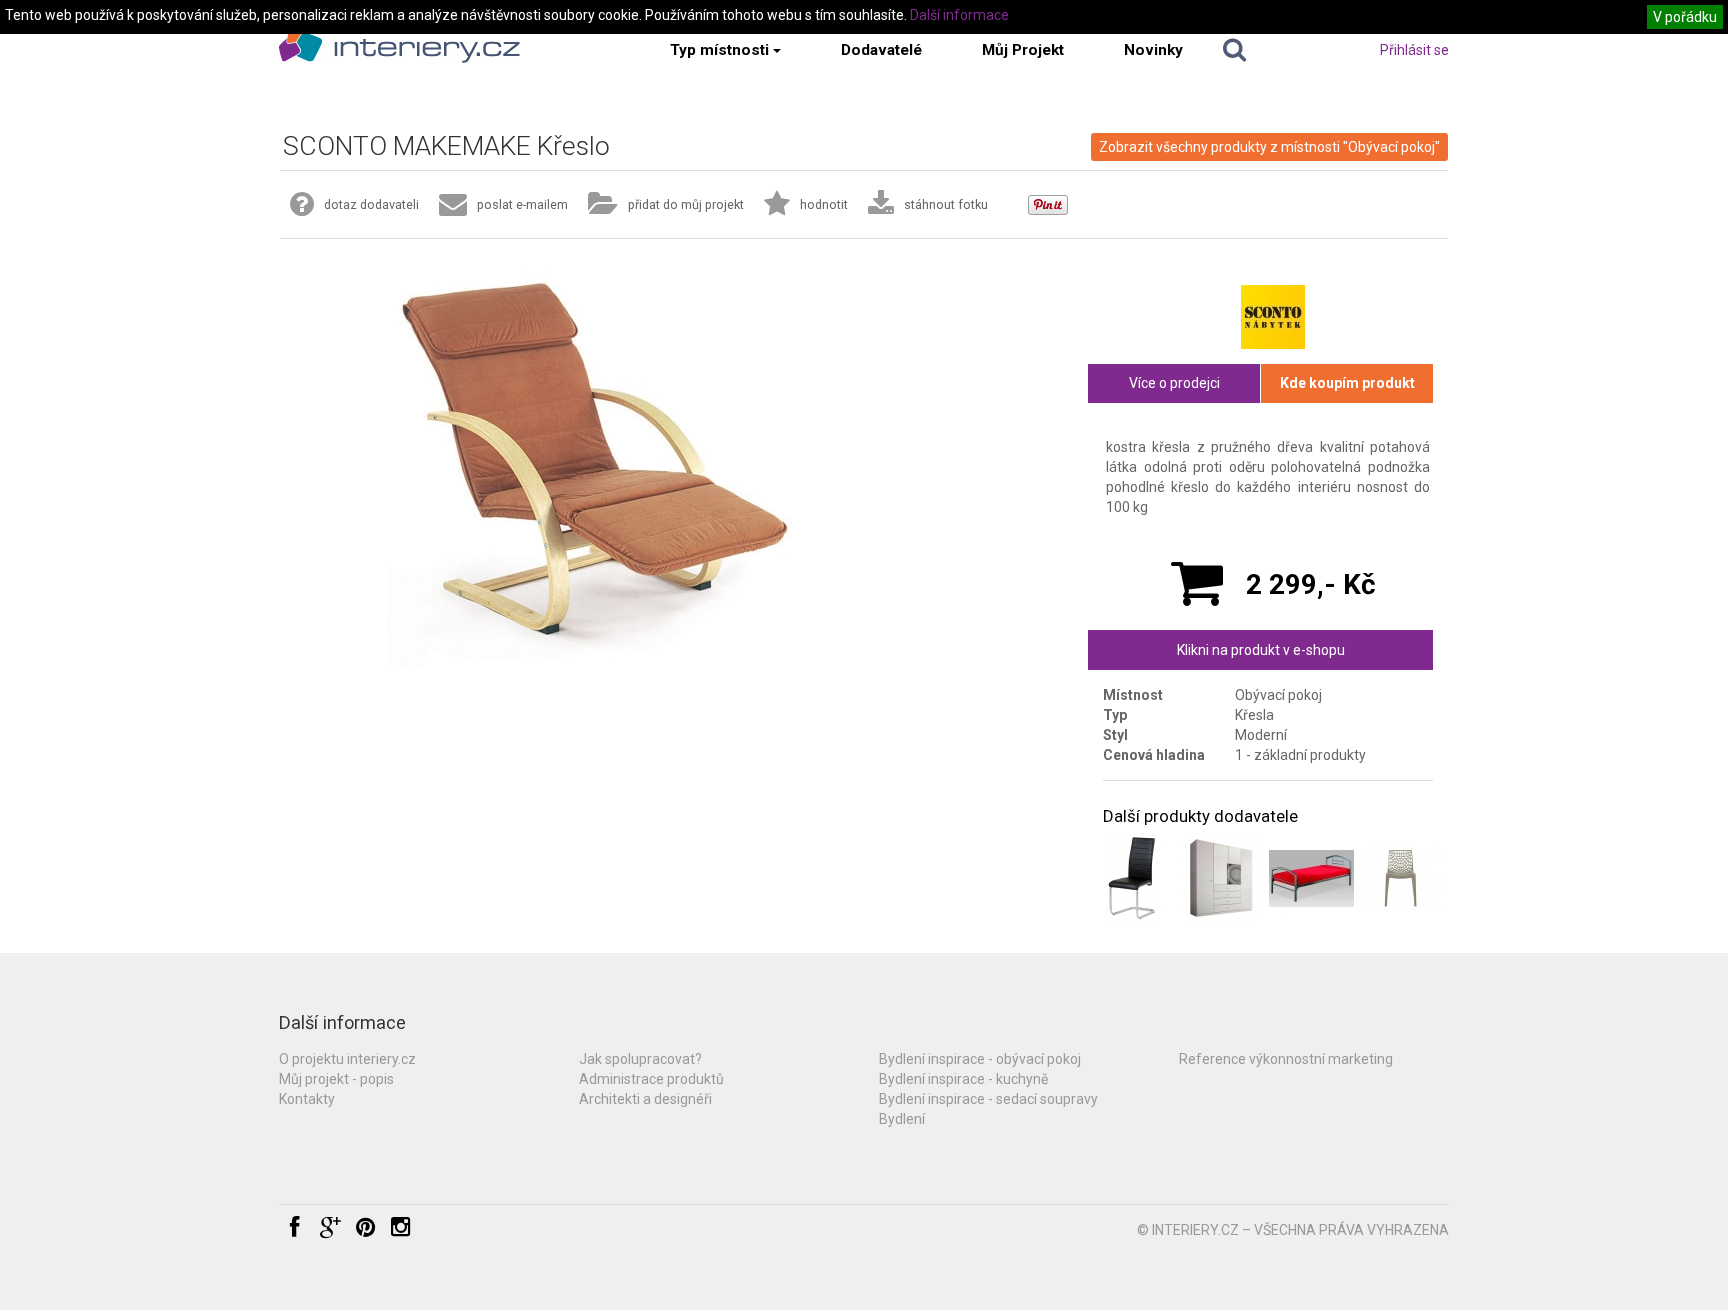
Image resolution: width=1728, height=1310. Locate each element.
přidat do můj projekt (686, 204)
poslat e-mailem (522, 204)
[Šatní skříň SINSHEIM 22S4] (1221, 878)
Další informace (959, 15)
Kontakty (307, 1099)
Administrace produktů (651, 1079)
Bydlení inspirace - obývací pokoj (980, 1059)
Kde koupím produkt (1347, 383)
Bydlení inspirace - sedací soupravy (988, 1099)
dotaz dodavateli (371, 204)
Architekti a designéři (645, 1099)
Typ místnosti (719, 50)
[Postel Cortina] (1311, 878)
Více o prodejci (1174, 383)
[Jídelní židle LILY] (1131, 878)
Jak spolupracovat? (640, 1059)
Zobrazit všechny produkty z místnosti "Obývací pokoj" (1269, 147)
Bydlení (902, 1119)
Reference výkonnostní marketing (1286, 1059)
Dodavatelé (881, 50)
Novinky (1153, 50)
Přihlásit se (1414, 50)
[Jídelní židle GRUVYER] (1400, 878)
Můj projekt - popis (336, 1079)
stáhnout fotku (946, 204)
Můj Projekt (1023, 50)
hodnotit (824, 204)
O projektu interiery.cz (347, 1059)
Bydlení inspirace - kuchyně (963, 1079)
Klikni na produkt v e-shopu (1261, 650)
